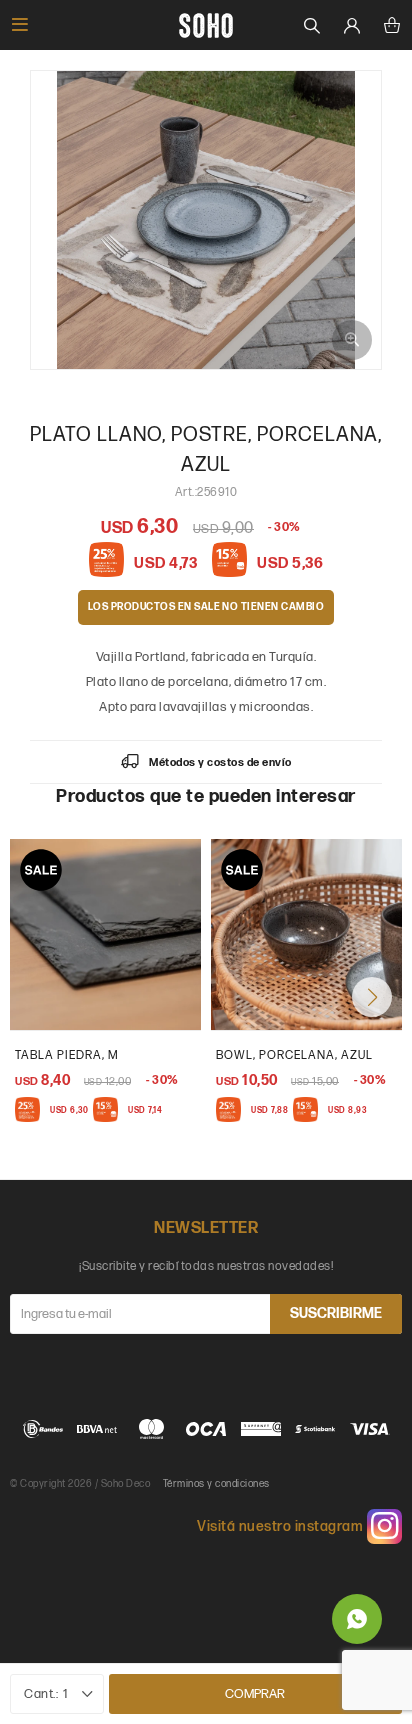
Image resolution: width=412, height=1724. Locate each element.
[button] (372, 997)
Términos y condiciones (216, 1484)
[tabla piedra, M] (105, 934)
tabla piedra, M (67, 1055)
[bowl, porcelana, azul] (306, 934)
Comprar (255, 1694)
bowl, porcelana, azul (294, 1055)
